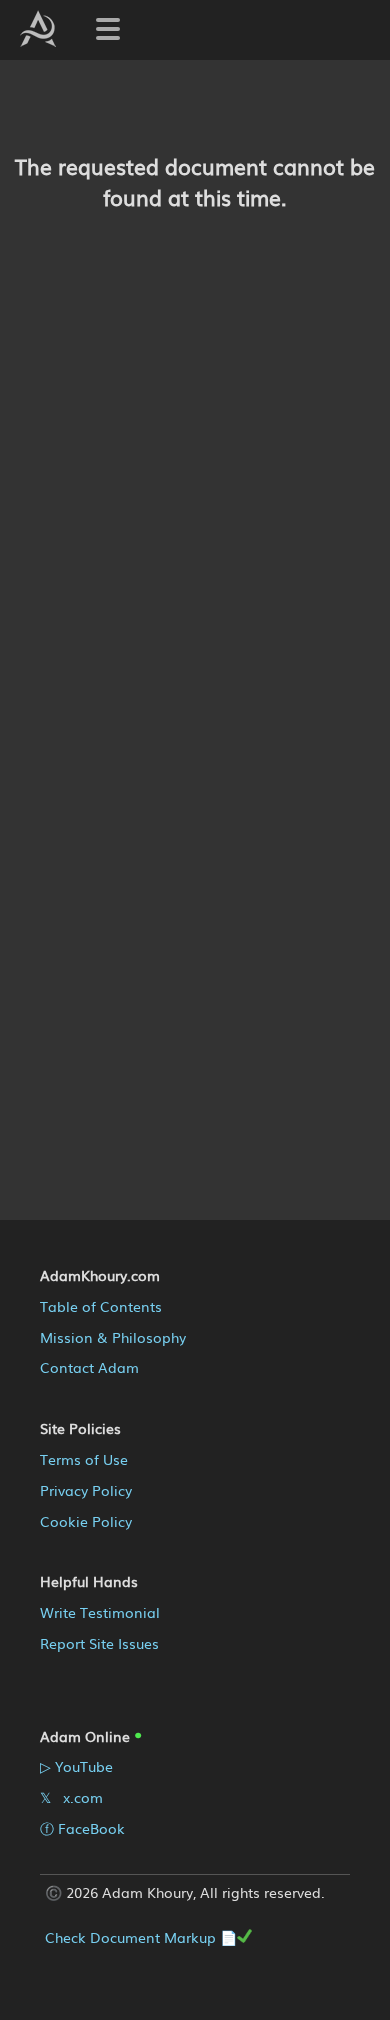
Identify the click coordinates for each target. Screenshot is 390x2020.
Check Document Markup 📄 (141, 1937)
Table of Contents (101, 1306)
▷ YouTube (76, 1766)
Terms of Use (84, 1459)
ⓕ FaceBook (82, 1828)
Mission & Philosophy (113, 1337)
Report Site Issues (99, 1643)
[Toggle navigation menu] (108, 29)
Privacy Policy (86, 1490)
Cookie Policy (86, 1521)
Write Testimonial (100, 1612)
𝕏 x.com (71, 1797)
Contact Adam (89, 1367)
